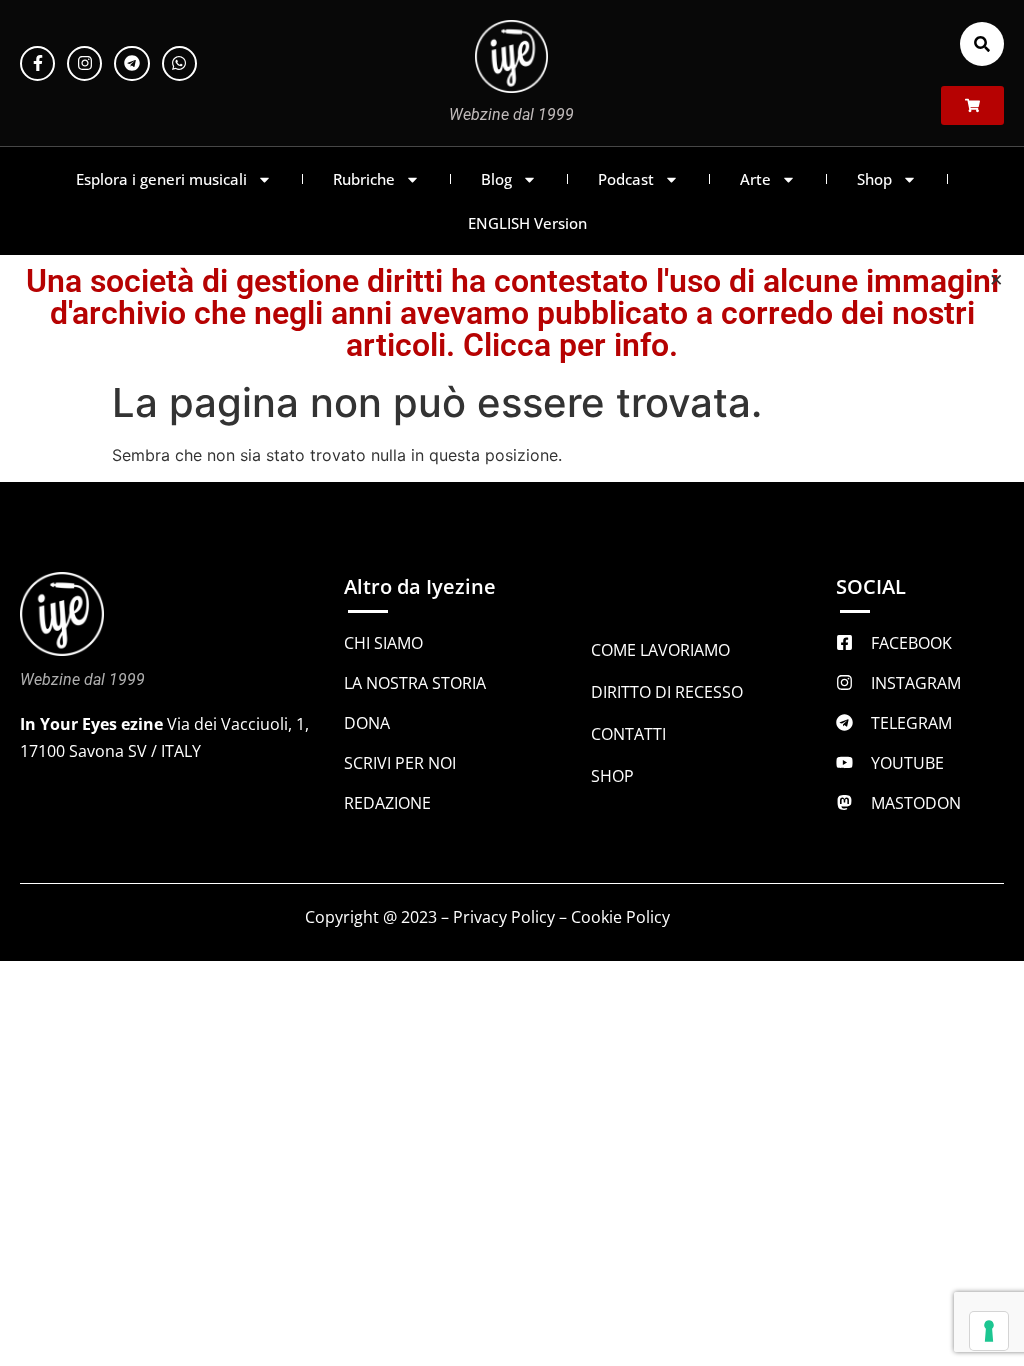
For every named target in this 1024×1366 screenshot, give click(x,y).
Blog (496, 179)
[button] (982, 44)
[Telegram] (131, 63)
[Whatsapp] (179, 63)
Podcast (626, 179)
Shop (874, 179)
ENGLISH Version (527, 223)
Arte (755, 179)
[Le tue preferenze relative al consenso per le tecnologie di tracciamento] (989, 1331)
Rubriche (364, 179)
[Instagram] (84, 63)
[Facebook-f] (37, 63)
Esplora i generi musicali (161, 179)
